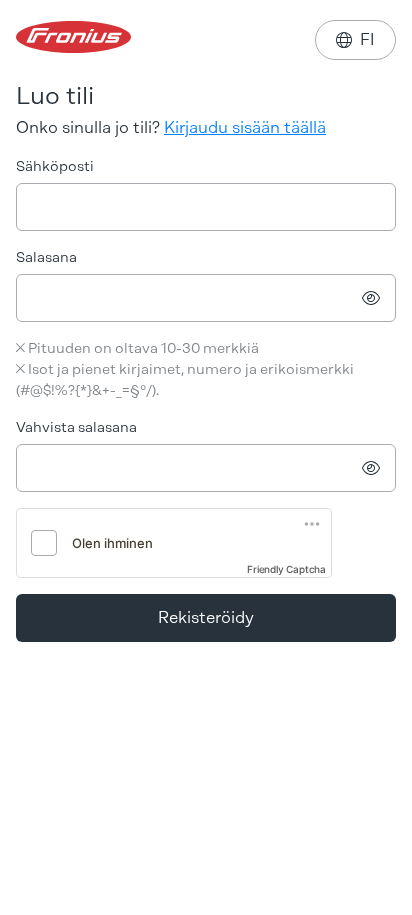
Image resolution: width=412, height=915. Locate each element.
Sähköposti (55, 166)
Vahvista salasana (76, 427)
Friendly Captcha (286, 569)
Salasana (46, 257)
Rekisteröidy (206, 617)
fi (355, 39)
